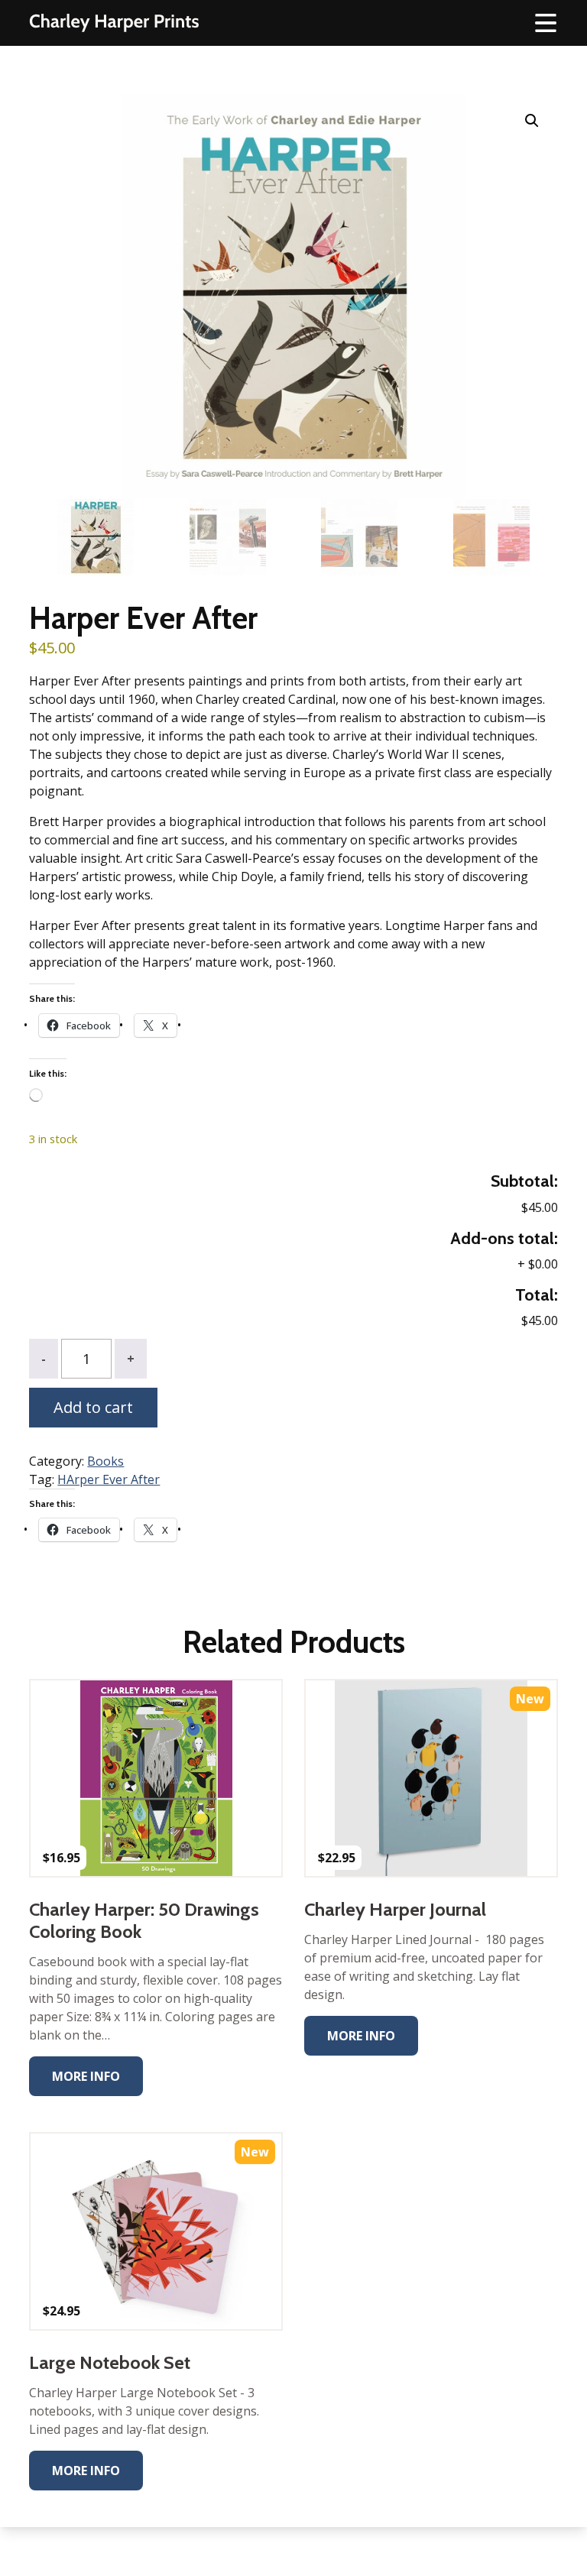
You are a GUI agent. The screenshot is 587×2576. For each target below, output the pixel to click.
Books (105, 1461)
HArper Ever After (109, 1479)
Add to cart (93, 1407)
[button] (532, 121)
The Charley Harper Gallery (114, 23)
